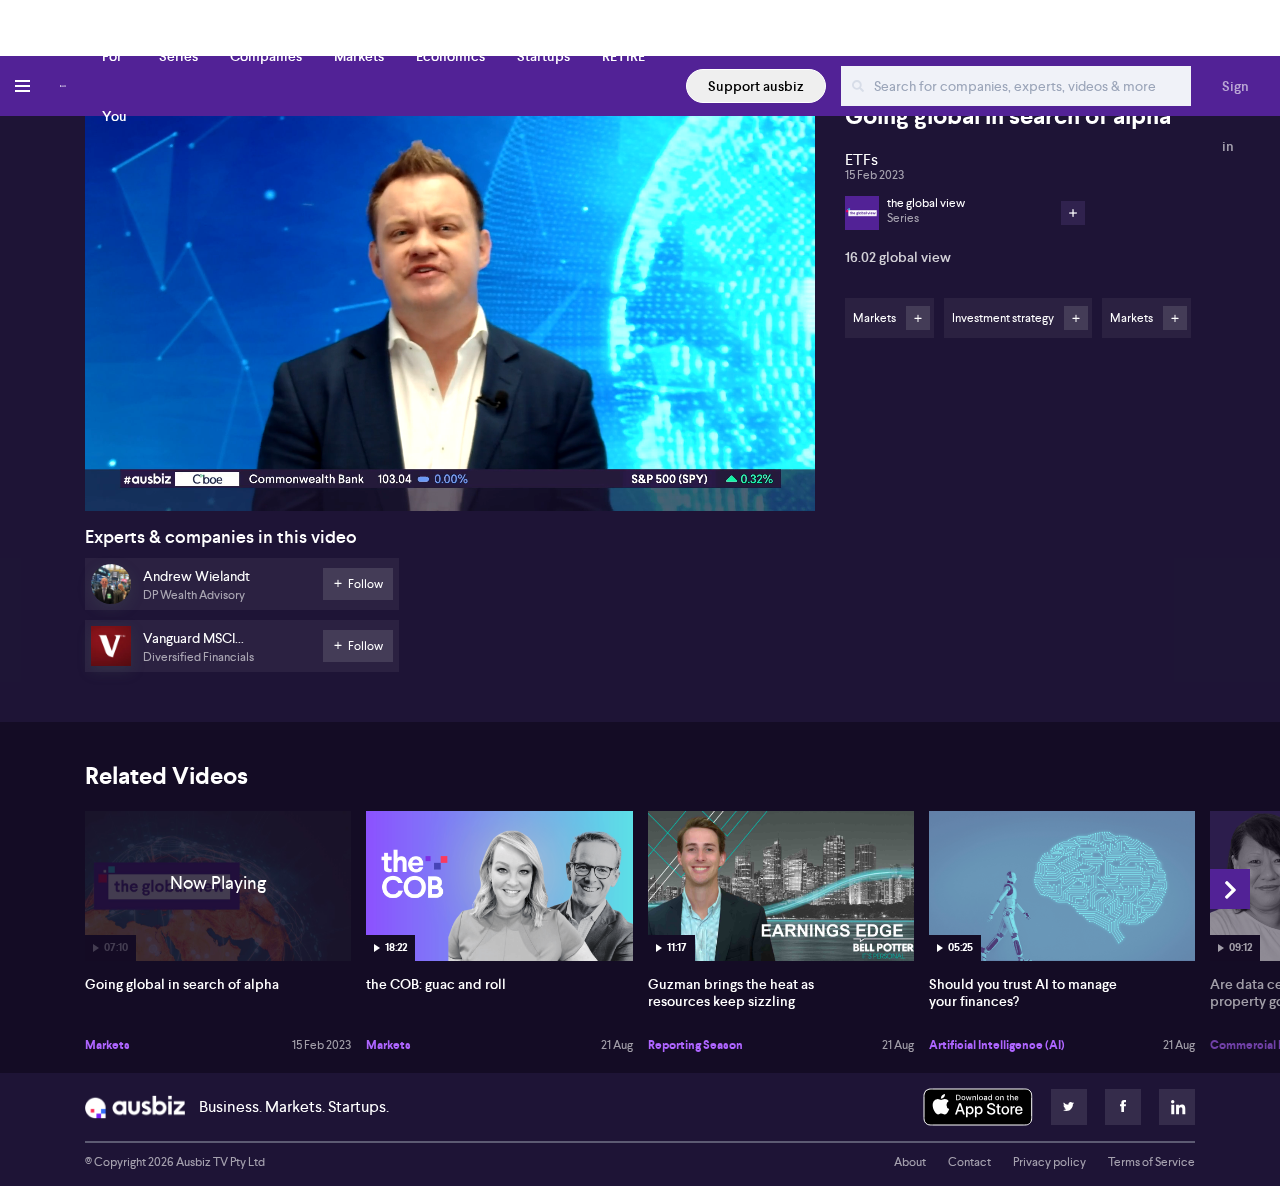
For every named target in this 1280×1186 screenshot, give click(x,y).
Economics (450, 56)
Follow (918, 318)
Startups (543, 56)
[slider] (450, 439)
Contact (969, 1162)
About (910, 1162)
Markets (359, 56)
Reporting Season (695, 1045)
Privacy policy (1049, 1162)
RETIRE (623, 56)
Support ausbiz (756, 86)
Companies (266, 56)
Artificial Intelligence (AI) (997, 1045)
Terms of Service (1151, 1162)
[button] (456, 311)
